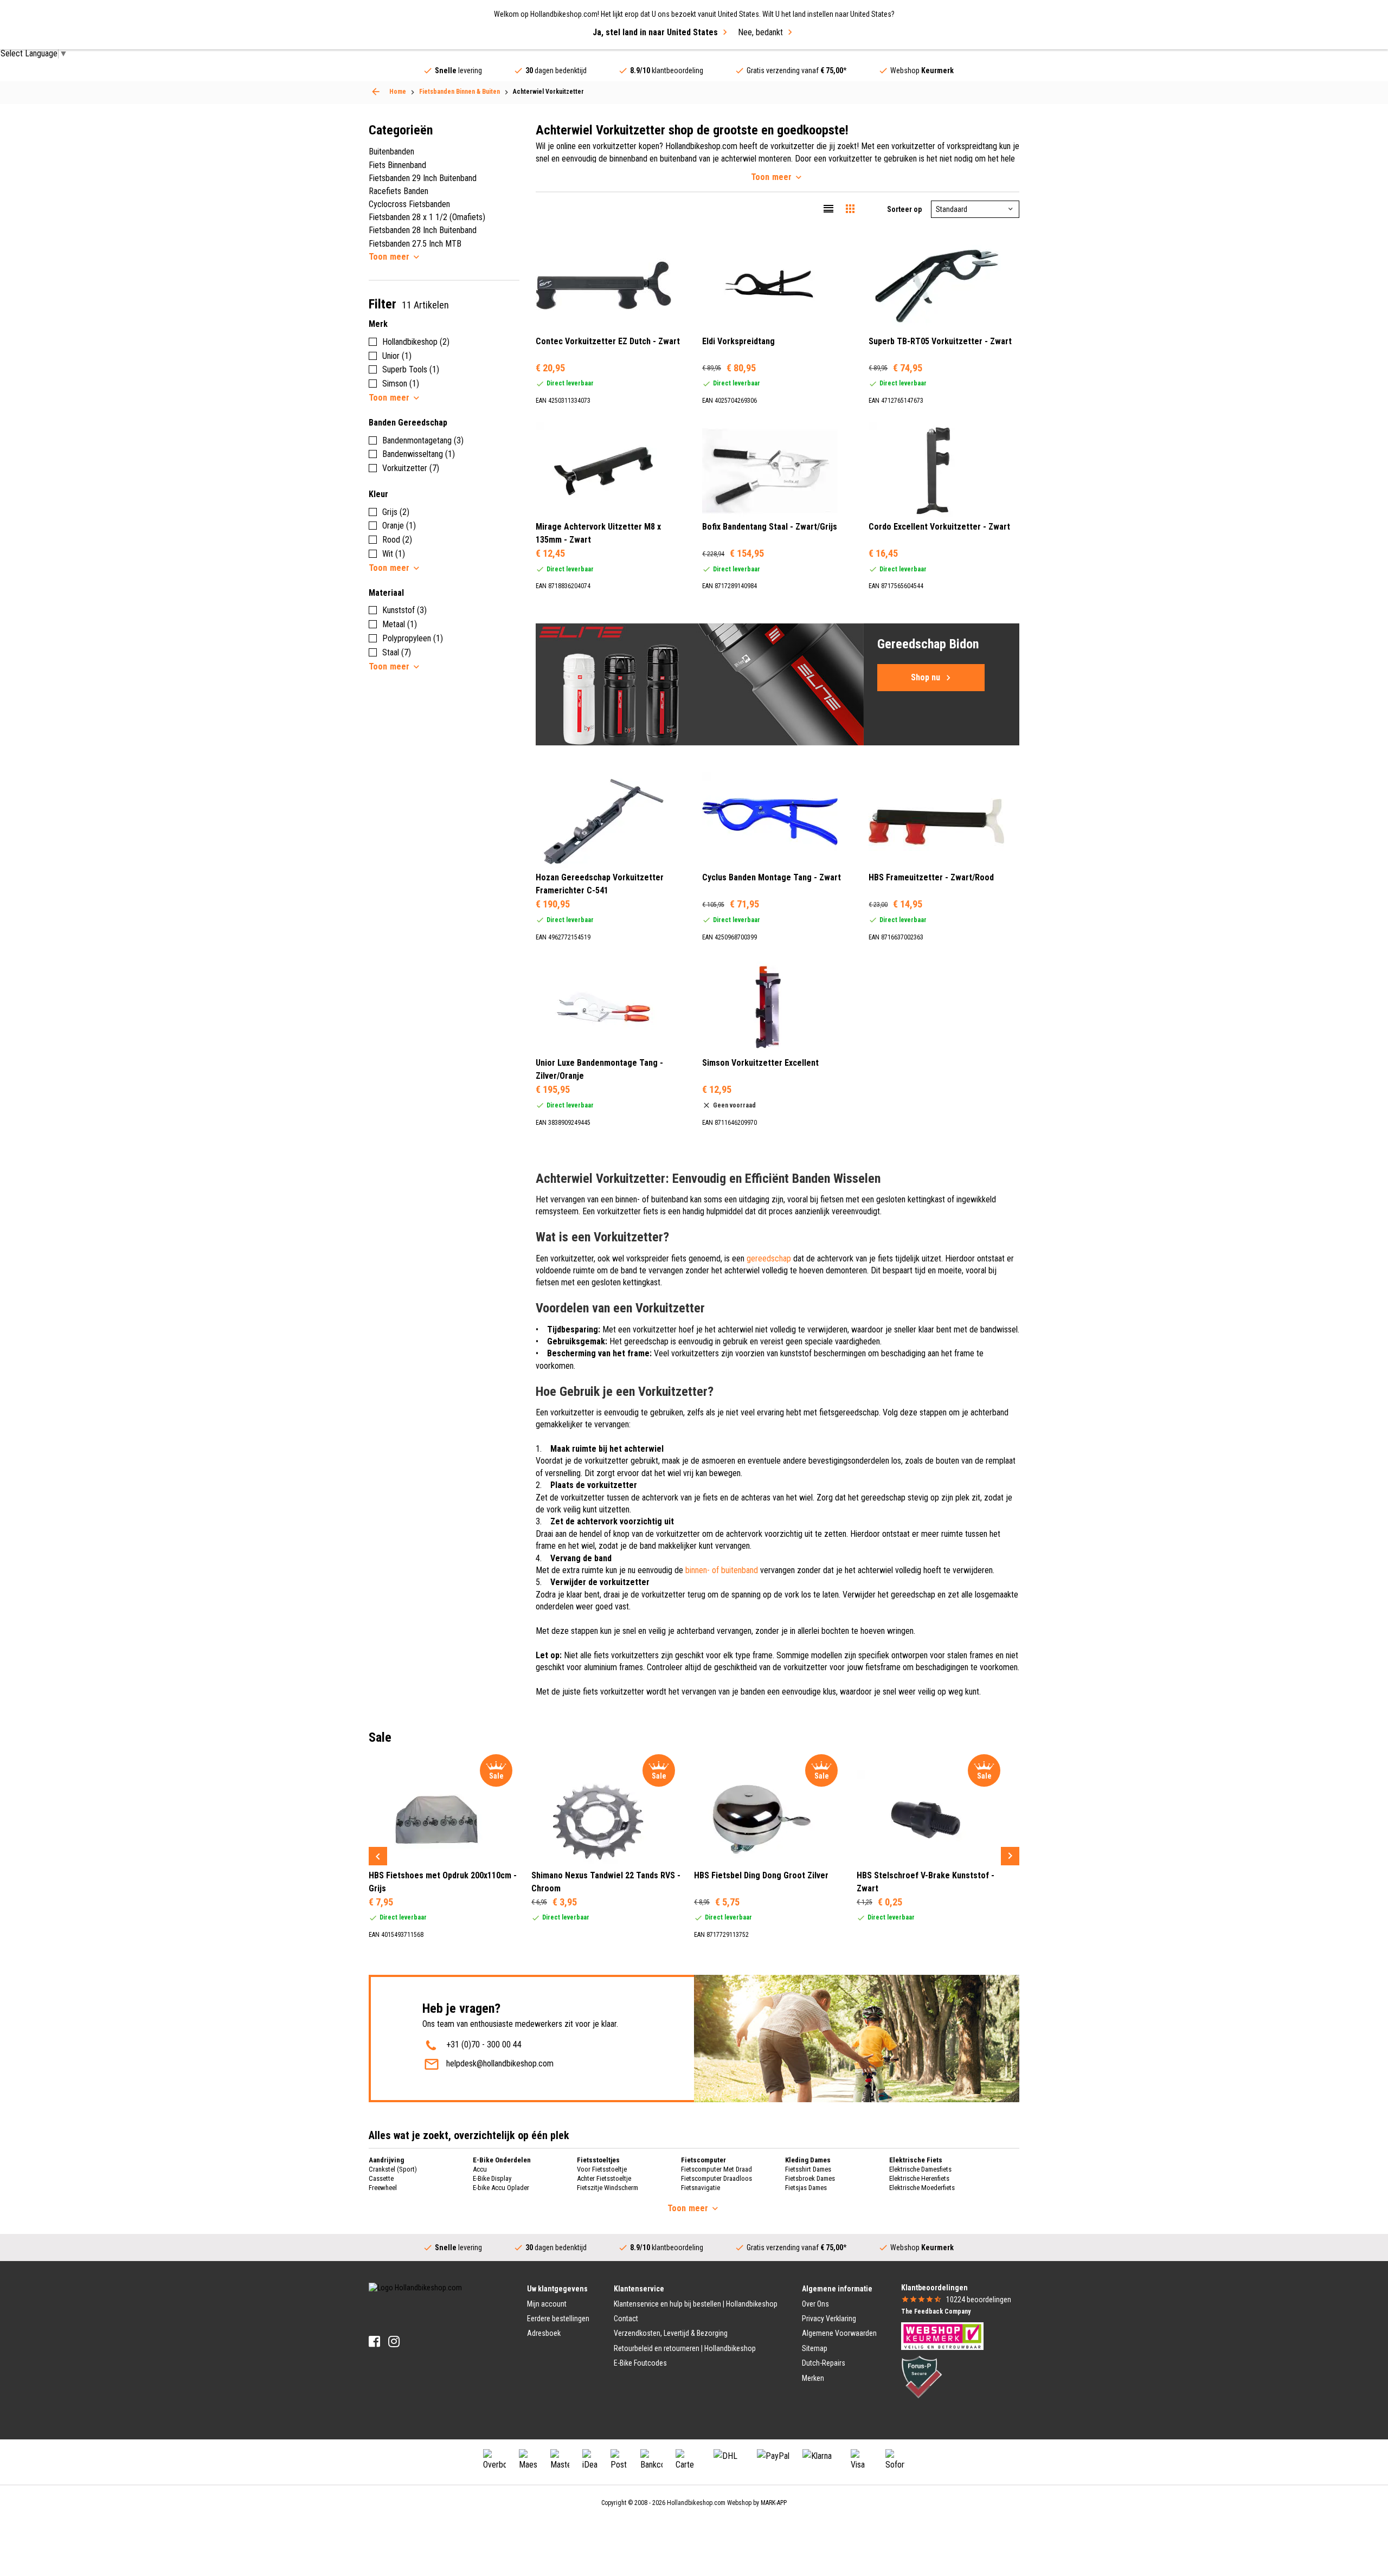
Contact (626, 2319)
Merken (813, 2378)
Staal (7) (397, 652)
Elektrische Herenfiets (919, 2178)
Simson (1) (401, 384)
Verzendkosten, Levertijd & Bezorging (671, 2333)
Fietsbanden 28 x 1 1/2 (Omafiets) (427, 217)
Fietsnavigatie (701, 2188)
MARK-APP (774, 2503)
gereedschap (769, 1258)
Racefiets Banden (399, 191)
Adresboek (544, 2333)
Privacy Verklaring (829, 2319)
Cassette (381, 2178)
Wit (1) (394, 554)
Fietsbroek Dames (810, 2178)
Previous (378, 1856)
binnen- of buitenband (722, 1570)
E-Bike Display (492, 2178)
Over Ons (815, 2304)
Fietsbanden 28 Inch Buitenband (423, 230)
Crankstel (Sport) (393, 2169)
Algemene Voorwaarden (839, 2333)
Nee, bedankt (760, 32)
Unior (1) (397, 356)
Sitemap (815, 2348)
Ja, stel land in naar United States (655, 32)
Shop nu (926, 677)
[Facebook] (374, 2342)
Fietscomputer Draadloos (717, 2178)
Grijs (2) (396, 512)
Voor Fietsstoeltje (602, 2169)
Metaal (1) (400, 624)
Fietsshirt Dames (808, 2169)
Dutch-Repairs (824, 2363)
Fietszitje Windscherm (608, 2188)
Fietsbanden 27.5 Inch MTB (415, 244)
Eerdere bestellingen (558, 2319)
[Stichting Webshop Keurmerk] (942, 2335)
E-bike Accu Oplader (501, 2188)
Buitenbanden (391, 152)
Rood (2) (397, 540)
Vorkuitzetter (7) (411, 468)
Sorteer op (904, 209)
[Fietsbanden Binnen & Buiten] (376, 92)
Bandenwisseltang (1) (419, 454)
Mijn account (547, 2304)
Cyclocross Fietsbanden (409, 204)
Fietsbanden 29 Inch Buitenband (423, 178)
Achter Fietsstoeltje (604, 2178)
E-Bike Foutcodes (640, 2363)
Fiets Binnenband (397, 165)
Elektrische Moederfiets (922, 2188)
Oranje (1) (399, 526)
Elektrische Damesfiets (920, 2169)
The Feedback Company (936, 2311)
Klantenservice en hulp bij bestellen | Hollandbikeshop (696, 2304)
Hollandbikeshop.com (696, 2503)
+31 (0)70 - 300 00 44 (484, 2044)
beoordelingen (979, 2300)
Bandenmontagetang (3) (423, 440)
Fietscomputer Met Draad (717, 2169)
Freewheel (383, 2188)
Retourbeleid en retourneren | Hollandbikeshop (685, 2348)
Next (1010, 1856)
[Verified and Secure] (922, 2376)
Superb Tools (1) (411, 369)
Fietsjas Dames (806, 2188)
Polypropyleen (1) (413, 638)
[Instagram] (394, 2342)
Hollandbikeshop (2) (416, 342)
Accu (480, 2169)
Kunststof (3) (404, 610)
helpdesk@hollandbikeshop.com (500, 2063)
